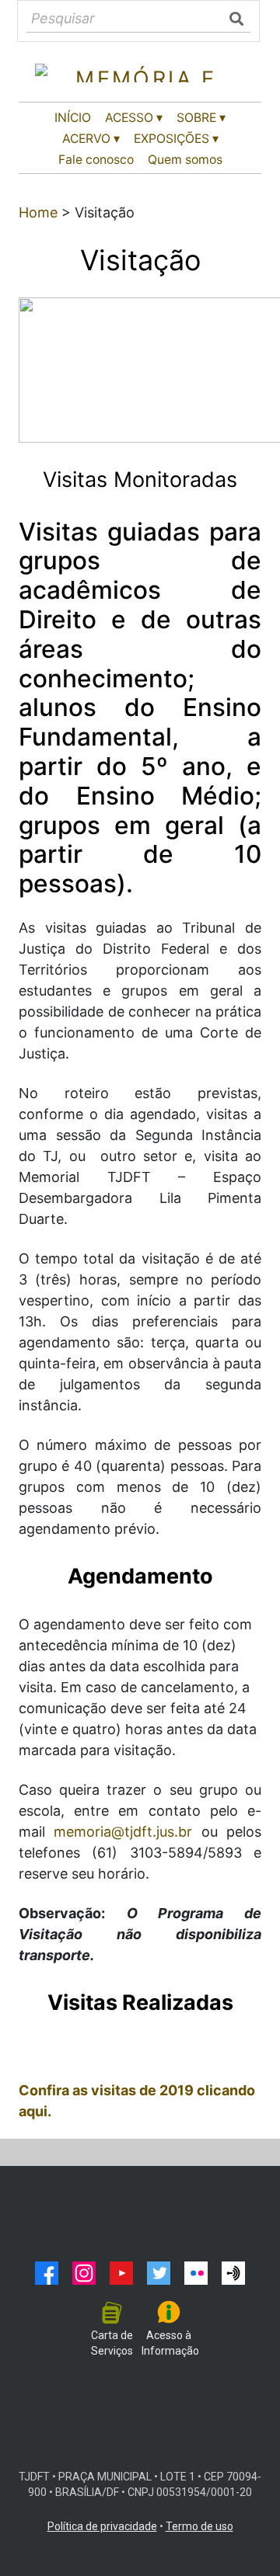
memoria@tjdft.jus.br (123, 1832)
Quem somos (185, 160)
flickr (196, 2273)
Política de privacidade (102, 2526)
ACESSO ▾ (134, 118)
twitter (159, 2273)
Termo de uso (199, 2526)
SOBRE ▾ (201, 118)
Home (38, 212)
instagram (84, 2273)
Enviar (238, 19)
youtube (121, 2273)
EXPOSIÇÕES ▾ (176, 139)
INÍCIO (73, 118)
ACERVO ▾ (91, 139)
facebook (47, 2273)
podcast (233, 2273)
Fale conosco (96, 160)
